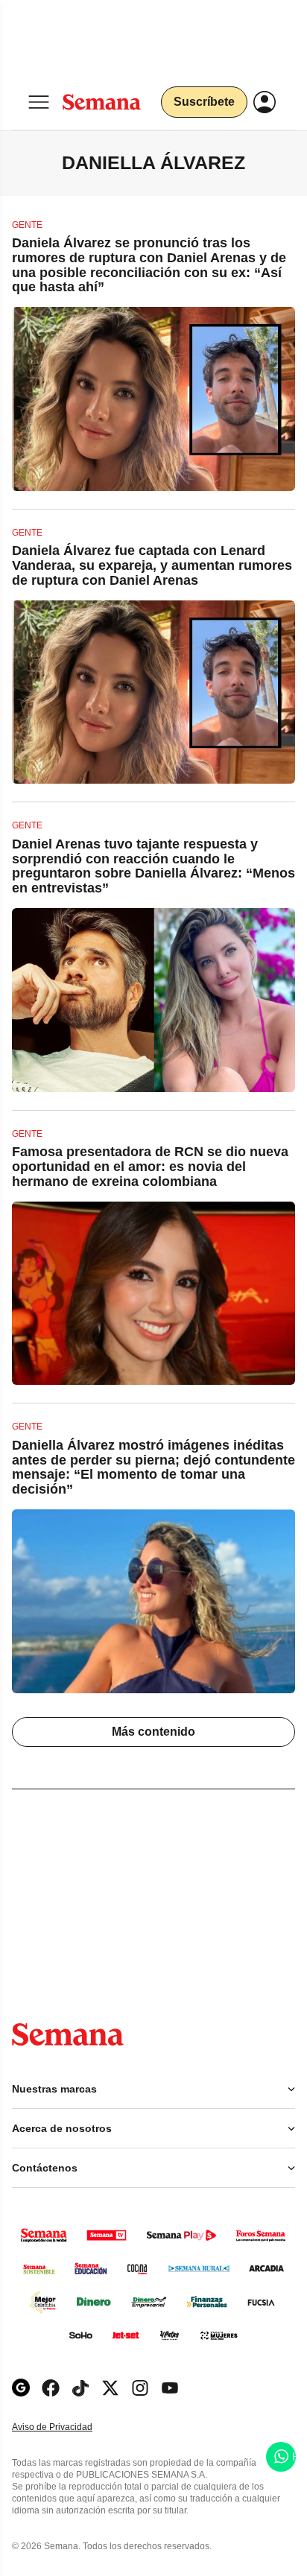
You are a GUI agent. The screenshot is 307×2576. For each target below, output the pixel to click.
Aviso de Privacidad (68, 2427)
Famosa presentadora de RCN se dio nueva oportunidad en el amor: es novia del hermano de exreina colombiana (150, 1167)
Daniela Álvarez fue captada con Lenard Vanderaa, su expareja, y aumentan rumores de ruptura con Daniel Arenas (152, 565)
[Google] (21, 2388)
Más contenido (153, 1732)
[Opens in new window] (51, 2388)
